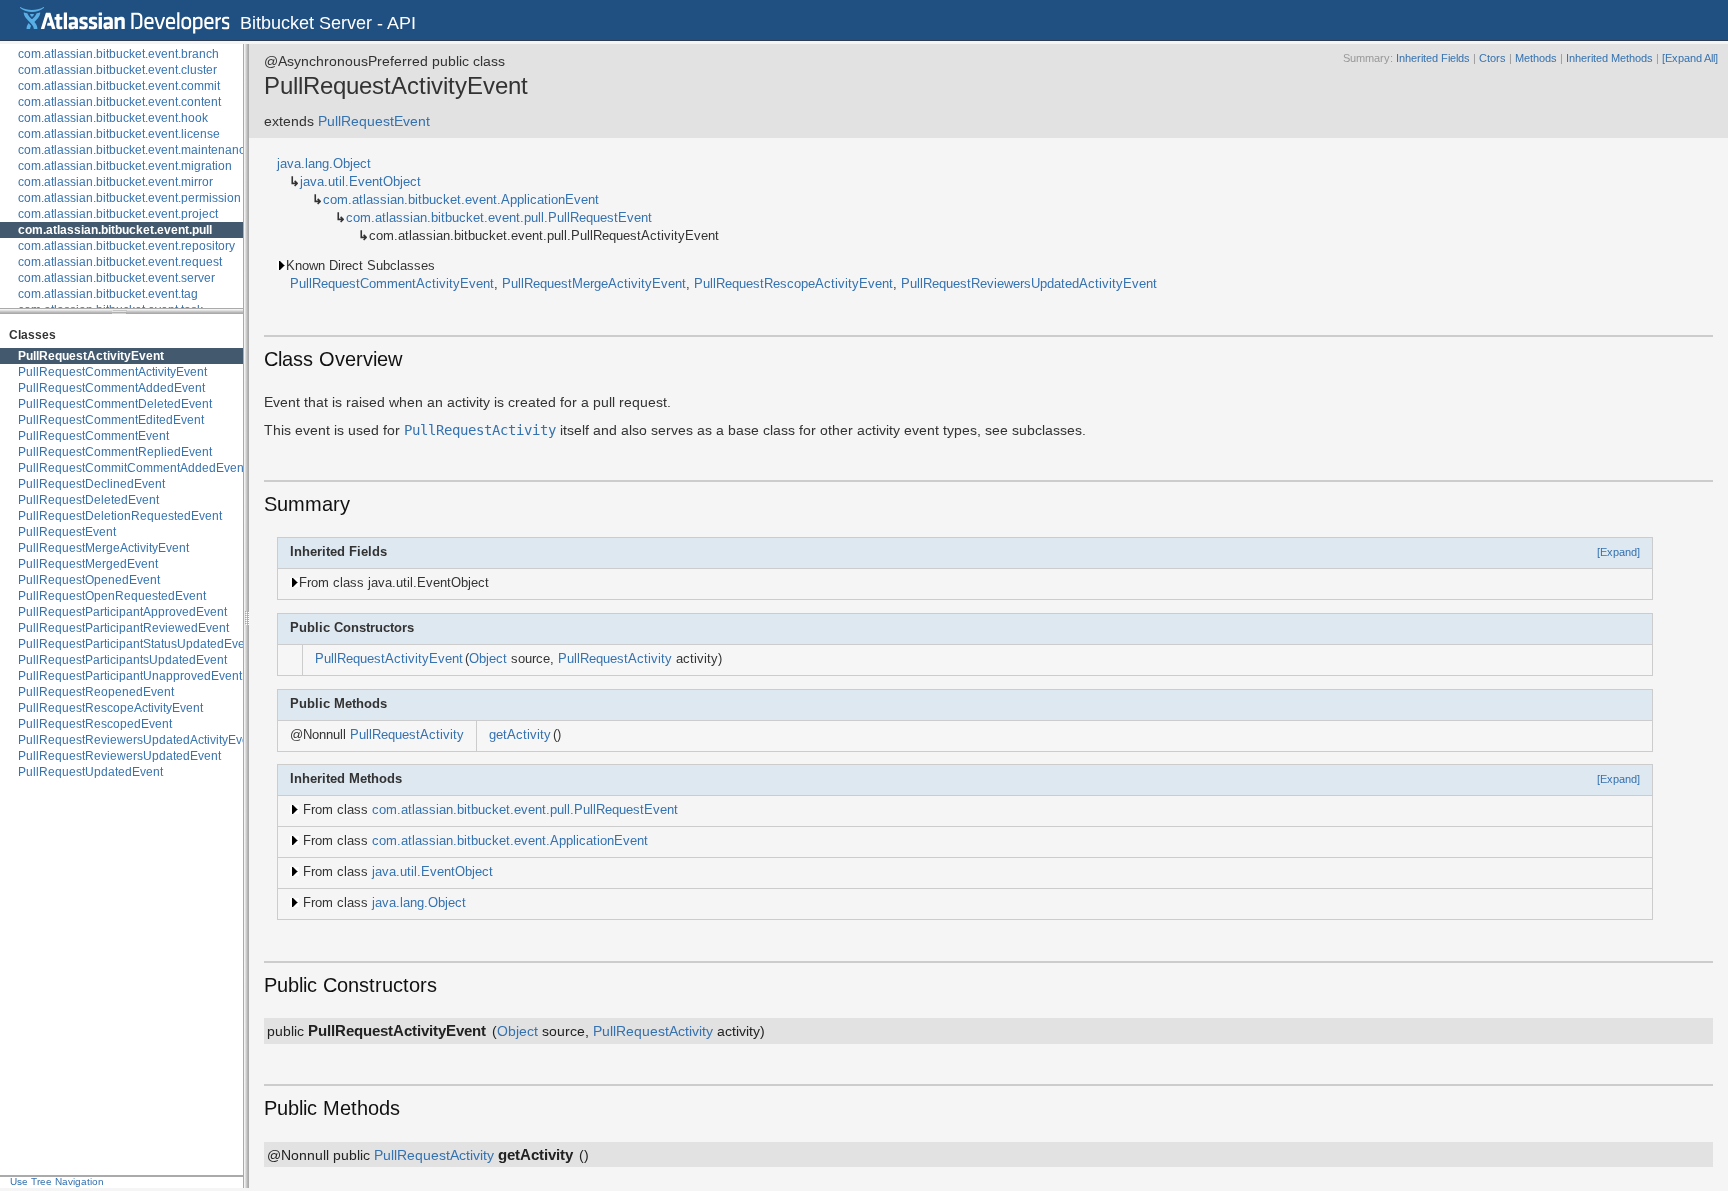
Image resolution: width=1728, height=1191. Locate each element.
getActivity (520, 735)
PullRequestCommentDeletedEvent (115, 404)
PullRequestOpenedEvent (89, 580)
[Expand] (1618, 552)
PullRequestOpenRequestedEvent (112, 596)
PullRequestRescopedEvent (95, 724)
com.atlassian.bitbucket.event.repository (126, 246)
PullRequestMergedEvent (88, 564)
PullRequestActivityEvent (91, 356)
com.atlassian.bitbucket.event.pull (115, 230)
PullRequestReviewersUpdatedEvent (119, 756)
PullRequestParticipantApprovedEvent (122, 612)
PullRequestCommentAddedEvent (111, 388)
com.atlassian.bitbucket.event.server (116, 278)
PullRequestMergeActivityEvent (103, 548)
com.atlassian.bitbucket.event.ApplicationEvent (461, 200)
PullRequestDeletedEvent (88, 500)
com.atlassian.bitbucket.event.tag (108, 294)
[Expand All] (1690, 58)
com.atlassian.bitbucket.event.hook (113, 118)
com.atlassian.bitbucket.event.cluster (117, 70)
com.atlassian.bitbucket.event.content (119, 102)
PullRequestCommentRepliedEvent (115, 452)
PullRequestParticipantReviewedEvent (123, 628)
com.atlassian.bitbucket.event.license (119, 134)
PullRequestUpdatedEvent (90, 772)
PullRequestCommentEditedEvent (111, 420)
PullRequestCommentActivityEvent (112, 372)
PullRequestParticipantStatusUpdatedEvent (136, 644)
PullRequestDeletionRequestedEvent (120, 516)
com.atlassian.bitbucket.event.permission (129, 198)
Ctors (1492, 58)
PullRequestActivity (480, 430)
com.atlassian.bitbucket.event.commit (119, 86)
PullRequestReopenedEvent (96, 692)
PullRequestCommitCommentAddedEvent (132, 468)
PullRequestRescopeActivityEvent (110, 708)
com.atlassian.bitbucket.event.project (118, 214)
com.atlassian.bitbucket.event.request (120, 262)
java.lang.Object (324, 164)
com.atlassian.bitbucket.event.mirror (115, 182)
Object (488, 659)
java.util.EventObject (360, 182)
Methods (1536, 58)
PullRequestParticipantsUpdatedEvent (122, 660)
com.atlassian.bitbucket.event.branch (118, 54)
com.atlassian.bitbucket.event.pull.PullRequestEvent (499, 218)
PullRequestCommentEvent (93, 436)
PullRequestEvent (67, 532)
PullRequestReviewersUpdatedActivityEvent (138, 740)
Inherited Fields (1433, 58)
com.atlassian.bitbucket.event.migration (125, 166)
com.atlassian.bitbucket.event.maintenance (135, 150)
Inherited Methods (1609, 58)
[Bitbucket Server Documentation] (125, 20)
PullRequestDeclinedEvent (91, 484)
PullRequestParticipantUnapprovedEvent (130, 676)
